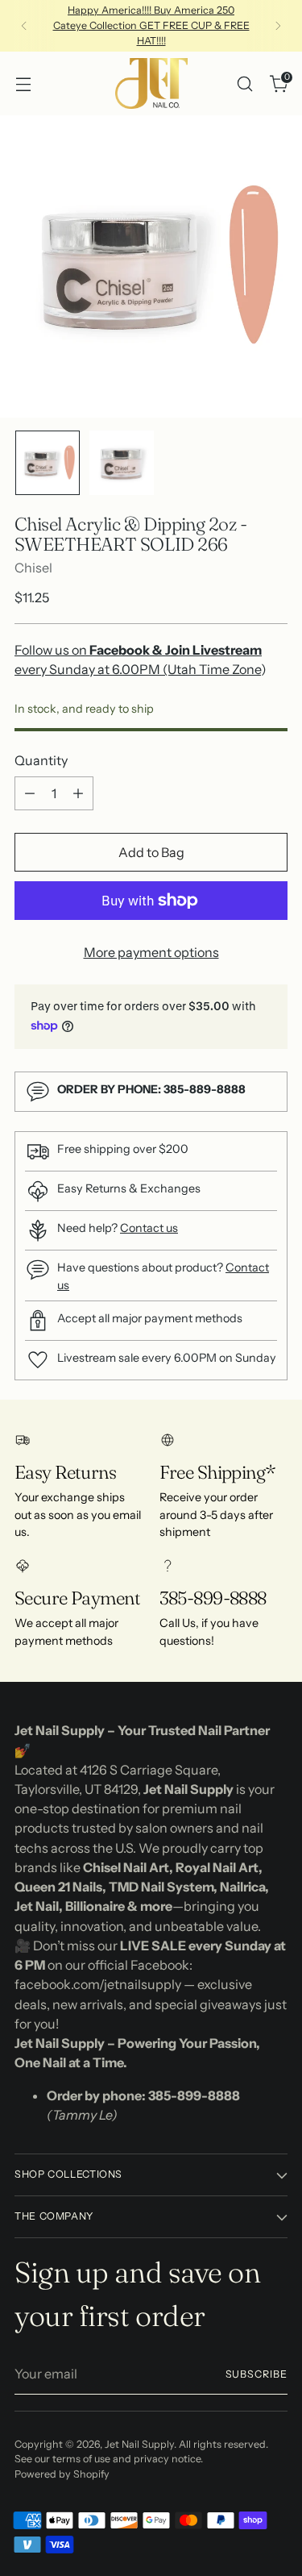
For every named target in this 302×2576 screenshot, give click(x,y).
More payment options (151, 952)
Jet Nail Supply (139, 2444)
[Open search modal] (244, 83)
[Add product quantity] (78, 793)
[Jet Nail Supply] (151, 83)
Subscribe (256, 2374)
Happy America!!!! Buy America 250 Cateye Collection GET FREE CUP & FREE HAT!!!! (151, 25)
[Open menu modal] (23, 83)
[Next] (278, 26)
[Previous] (24, 26)
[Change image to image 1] (48, 463)
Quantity (41, 760)
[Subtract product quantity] (30, 793)
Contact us (149, 1228)
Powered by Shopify (62, 2474)
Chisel (33, 568)
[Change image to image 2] (122, 463)
